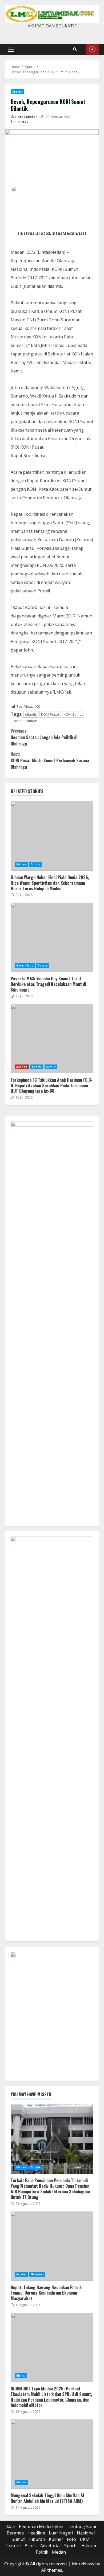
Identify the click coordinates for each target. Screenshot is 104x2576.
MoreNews (83, 2564)
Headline (36, 2533)
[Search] (75, 49)
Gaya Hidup (25, 965)
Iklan (10, 2526)
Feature (13, 2546)
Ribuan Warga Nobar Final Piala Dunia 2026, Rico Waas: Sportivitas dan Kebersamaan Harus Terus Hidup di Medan (52, 836)
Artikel (21, 2274)
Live (92, 49)
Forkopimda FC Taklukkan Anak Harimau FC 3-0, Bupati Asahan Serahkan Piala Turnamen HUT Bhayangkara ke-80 (52, 1039)
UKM (85, 2539)
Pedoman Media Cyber (41, 2526)
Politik (42, 2552)
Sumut (51, 1067)
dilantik (31, 714)
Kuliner (56, 2539)
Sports (17, 92)
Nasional (37, 2274)
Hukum (89, 2546)
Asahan (22, 1067)
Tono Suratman (25, 721)
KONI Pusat (50, 714)
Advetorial (50, 2546)
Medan (21, 864)
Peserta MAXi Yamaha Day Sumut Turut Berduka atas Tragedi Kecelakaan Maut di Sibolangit (52, 937)
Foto (71, 2539)
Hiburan (37, 2539)
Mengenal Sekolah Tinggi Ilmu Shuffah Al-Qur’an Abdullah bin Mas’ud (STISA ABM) (52, 2454)
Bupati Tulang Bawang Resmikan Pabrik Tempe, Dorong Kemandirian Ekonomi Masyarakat (52, 2246)
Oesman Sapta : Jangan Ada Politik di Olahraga (44, 737)
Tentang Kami (82, 2526)
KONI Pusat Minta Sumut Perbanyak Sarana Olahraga (50, 760)
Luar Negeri (61, 2533)
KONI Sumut (73, 714)
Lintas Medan (26, 117)
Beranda (15, 2533)
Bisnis (21, 2376)
